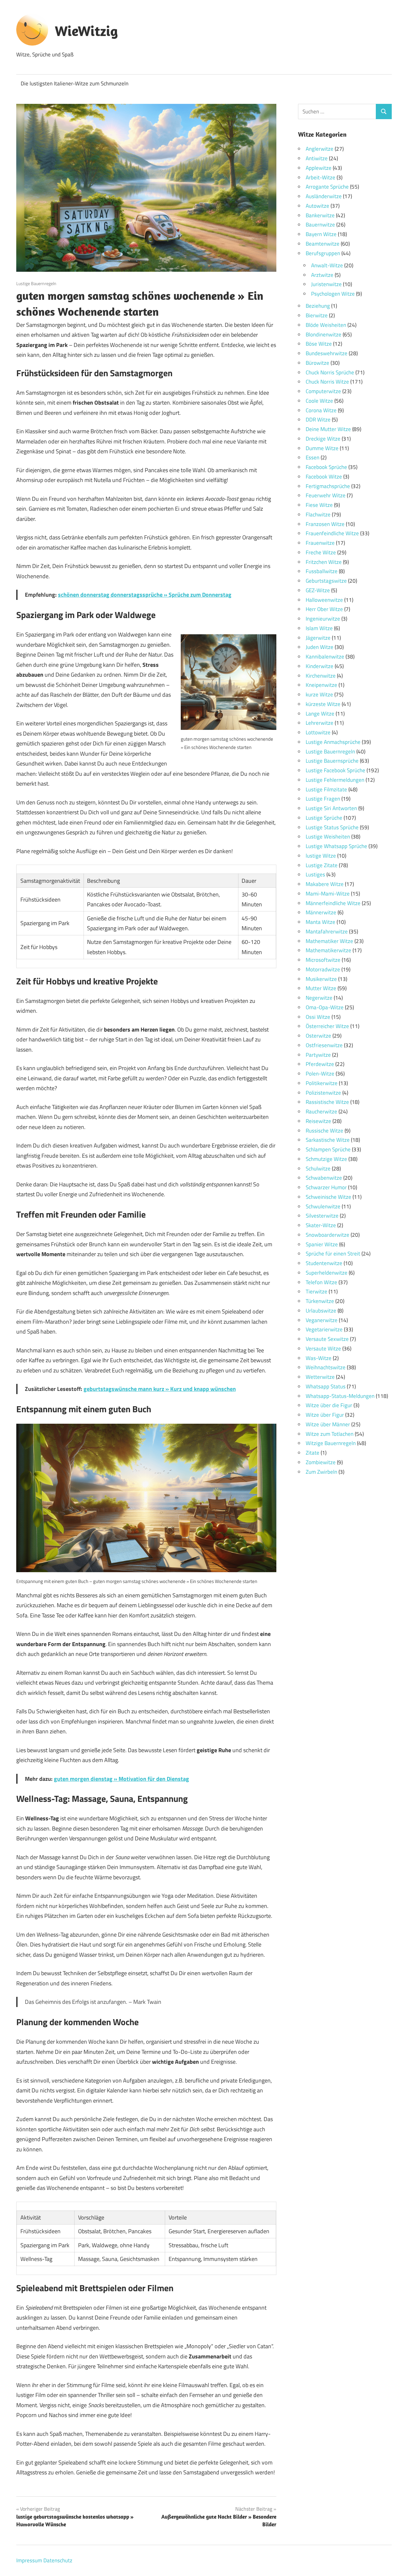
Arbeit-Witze (321, 177)
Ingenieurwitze (323, 619)
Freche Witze (321, 552)
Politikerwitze (322, 1083)
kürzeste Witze (323, 704)
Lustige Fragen (323, 799)
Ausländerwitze (324, 196)
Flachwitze (318, 514)
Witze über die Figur (329, 1405)
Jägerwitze (318, 638)
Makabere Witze (325, 884)
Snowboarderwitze (328, 1235)
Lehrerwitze (320, 723)
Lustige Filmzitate (326, 789)
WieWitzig (86, 31)
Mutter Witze (321, 988)
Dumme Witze (322, 448)
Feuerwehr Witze (326, 495)
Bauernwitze (320, 225)
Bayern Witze (321, 234)
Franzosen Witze (325, 524)
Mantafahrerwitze (327, 932)
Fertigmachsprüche (328, 486)
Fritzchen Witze (324, 562)
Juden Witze (320, 647)
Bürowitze (317, 363)
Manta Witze (321, 922)
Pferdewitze (320, 1064)
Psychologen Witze (333, 294)
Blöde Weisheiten (326, 325)
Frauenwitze (320, 543)
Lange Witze (320, 714)
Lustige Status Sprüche (332, 827)
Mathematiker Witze (329, 941)
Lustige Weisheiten (328, 837)
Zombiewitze (321, 1462)
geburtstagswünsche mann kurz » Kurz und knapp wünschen (160, 1389)
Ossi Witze (318, 1017)
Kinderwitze (320, 666)
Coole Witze (319, 401)
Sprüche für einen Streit (333, 1254)
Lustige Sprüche (324, 818)
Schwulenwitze (323, 1206)
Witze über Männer (328, 1424)
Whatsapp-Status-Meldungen (340, 1396)
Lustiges (315, 874)
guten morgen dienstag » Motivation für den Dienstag (121, 1779)
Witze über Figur (325, 1415)
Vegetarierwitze (324, 1329)
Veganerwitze (322, 1320)
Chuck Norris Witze (327, 382)
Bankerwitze (320, 215)
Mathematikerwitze (328, 950)
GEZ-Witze (318, 590)
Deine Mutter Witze (328, 429)
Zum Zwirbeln (321, 1472)
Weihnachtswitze (326, 1367)
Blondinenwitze (324, 335)
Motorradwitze (323, 969)
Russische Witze (324, 1131)
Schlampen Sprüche (328, 1149)
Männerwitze (321, 912)
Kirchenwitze (321, 676)
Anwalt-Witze (327, 265)
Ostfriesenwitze (324, 1045)
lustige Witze (321, 856)
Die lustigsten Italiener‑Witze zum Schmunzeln (75, 83)
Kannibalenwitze (325, 657)
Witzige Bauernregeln (331, 1443)
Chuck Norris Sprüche (330, 372)
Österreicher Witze (327, 1026)
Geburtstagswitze (326, 581)
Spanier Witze (322, 1244)
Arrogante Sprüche (327, 187)
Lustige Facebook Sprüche (335, 770)
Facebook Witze (324, 477)
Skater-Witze (321, 1225)
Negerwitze (319, 998)
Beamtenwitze (323, 244)
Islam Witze (319, 628)
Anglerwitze (320, 149)
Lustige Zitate (322, 865)
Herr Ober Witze (324, 609)
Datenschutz (58, 2560)
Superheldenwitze (327, 1273)
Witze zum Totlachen (330, 1434)
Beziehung (318, 306)
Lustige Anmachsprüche (333, 742)
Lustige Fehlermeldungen (335, 780)
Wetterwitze (320, 1377)
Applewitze (319, 168)
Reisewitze (318, 1121)
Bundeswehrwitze (327, 353)
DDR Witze (318, 420)
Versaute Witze (323, 1349)
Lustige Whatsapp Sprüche (336, 846)
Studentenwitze (324, 1263)
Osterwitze (318, 1036)
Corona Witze (321, 410)
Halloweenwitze (324, 600)
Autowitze (317, 206)
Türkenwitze (320, 1301)
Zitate (313, 1453)
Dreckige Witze (323, 439)
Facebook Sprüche (326, 467)
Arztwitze (322, 275)
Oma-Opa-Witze (325, 1007)
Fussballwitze (322, 571)
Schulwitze (318, 1169)
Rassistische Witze (327, 1102)
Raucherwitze (321, 1112)
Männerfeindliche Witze (333, 903)
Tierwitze (317, 1292)
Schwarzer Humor (326, 1187)
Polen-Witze (320, 1074)
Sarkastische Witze (328, 1140)
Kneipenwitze (321, 685)
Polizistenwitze (323, 1093)
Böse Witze (319, 344)
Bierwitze (317, 315)
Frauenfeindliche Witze (332, 533)
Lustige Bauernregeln (36, 283)
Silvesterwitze (322, 1216)
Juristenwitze (326, 284)
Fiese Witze (319, 505)
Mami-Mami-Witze (328, 894)
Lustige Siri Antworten (331, 808)
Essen (313, 457)
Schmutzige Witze (326, 1159)
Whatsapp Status (326, 1386)
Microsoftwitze (323, 960)
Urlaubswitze (321, 1311)
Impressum (29, 2560)
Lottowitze (318, 732)
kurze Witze (319, 694)
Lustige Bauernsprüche (332, 761)
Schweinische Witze (328, 1197)
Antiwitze (317, 158)
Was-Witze (319, 1358)
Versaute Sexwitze (327, 1339)
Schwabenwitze (324, 1178)
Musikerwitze (321, 979)
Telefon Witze (321, 1282)
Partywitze (318, 1055)
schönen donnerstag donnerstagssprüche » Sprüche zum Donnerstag (145, 595)
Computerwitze (323, 391)
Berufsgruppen (323, 253)
